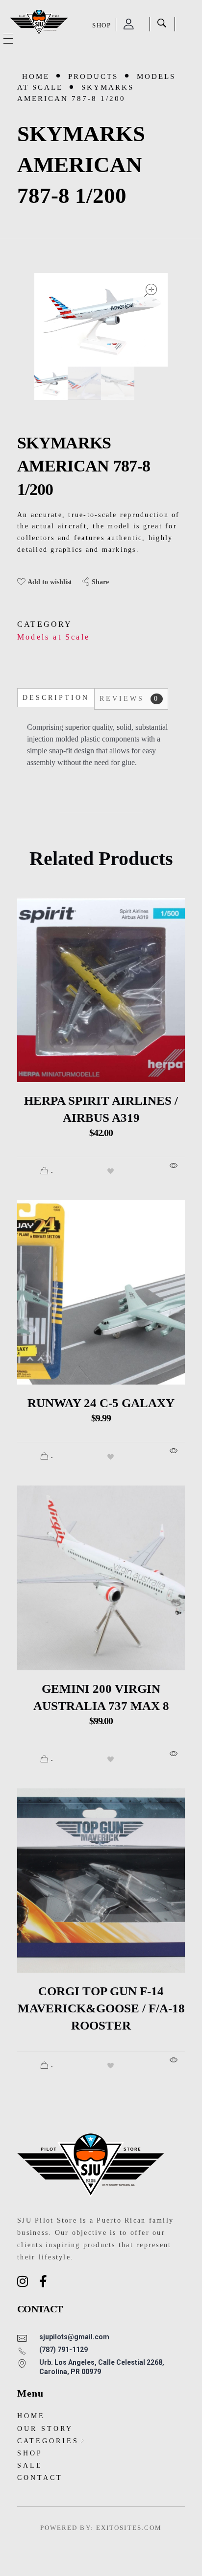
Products (93, 76)
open (151, 290)
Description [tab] (56, 698)
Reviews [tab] (129, 699)
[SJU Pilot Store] (39, 23)
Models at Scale (53, 637)
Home (36, 76)
